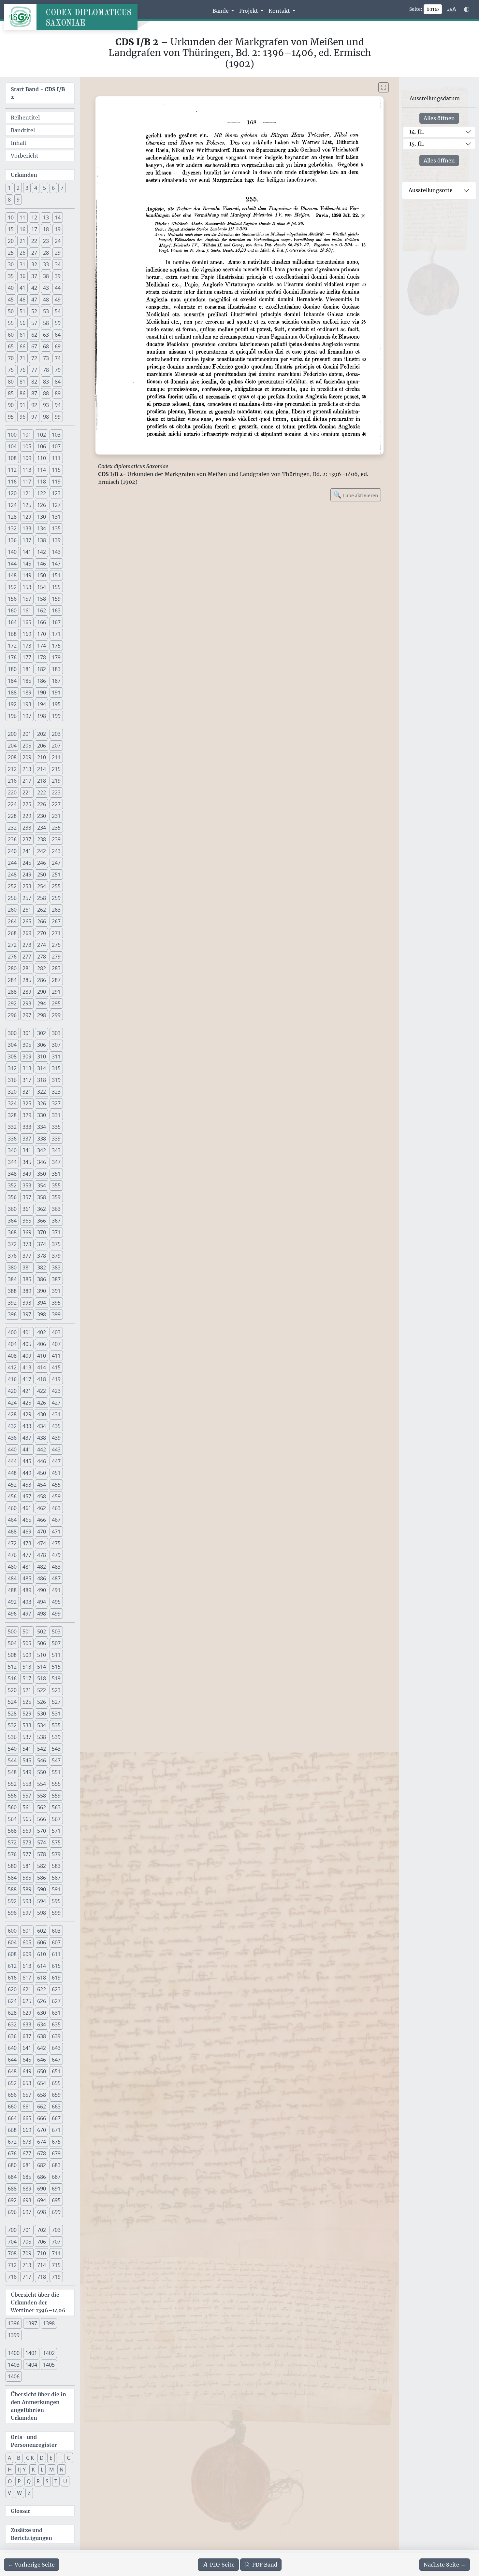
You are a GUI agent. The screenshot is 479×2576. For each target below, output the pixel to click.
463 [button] (56, 1508)
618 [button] (42, 1978)
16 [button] (22, 229)
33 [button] (46, 264)
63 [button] (46, 335)
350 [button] (42, 1174)
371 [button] (56, 1232)
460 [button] (12, 1508)
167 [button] (56, 622)
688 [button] (12, 2189)
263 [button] (56, 910)
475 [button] (56, 1543)
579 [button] (56, 1854)
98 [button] (46, 417)
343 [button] (56, 1150)
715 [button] (56, 2265)
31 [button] (22, 264)
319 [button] (56, 1080)
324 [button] (12, 1103)
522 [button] (42, 1690)
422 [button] (42, 1391)
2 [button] (18, 188)
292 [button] (12, 1003)
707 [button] (56, 2242)
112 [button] (12, 470)
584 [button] (12, 1878)
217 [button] (27, 781)
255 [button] (56, 886)
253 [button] (27, 886)
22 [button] (34, 241)
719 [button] (56, 2277)
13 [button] (46, 217)
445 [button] (27, 1461)
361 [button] (27, 1209)
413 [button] (27, 1367)
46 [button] (22, 300)
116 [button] (12, 482)
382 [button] (42, 1267)
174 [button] (42, 646)
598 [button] (42, 1913)
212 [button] (12, 769)
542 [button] (42, 1749)
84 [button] (58, 382)
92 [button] (34, 405)
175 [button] (56, 646)
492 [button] (12, 1602)
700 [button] (12, 2230)
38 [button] (46, 276)
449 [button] (27, 1473)
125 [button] (27, 505)
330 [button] (42, 1115)
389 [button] (27, 1291)
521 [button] (27, 1690)
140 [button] (12, 552)
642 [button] (42, 2048)
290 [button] (42, 992)
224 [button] (12, 804)
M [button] (51, 2470)
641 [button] (27, 2048)
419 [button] (56, 1379)
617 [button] (27, 1978)
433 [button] (27, 1426)
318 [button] (42, 1080)
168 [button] (12, 634)
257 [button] (27, 898)
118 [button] (42, 482)
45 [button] (11, 300)
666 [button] (42, 2118)
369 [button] (27, 1232)
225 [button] (27, 804)
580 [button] (12, 1866)
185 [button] (27, 681)
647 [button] (56, 2060)
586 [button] (42, 1878)
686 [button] (42, 2177)
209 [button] (27, 757)
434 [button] (42, 1426)
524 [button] (12, 1702)
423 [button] (56, 1391)
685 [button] (27, 2177)
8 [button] (9, 200)
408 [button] (12, 1356)
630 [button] (42, 2013)
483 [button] (56, 1567)
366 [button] (42, 1221)
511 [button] (56, 1655)
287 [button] (56, 980)
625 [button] (27, 2001)
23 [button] (46, 241)
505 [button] (27, 1643)
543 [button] (56, 1749)
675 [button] (56, 2142)
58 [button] (46, 323)
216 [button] (12, 781)
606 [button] (42, 1942)
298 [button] (42, 1015)
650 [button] (42, 2071)
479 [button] (56, 1555)
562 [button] (42, 1807)
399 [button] (56, 1314)
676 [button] (12, 2153)
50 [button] (11, 311)
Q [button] (29, 2481)
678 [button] (42, 2153)
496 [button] (12, 1614)
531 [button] (56, 1714)
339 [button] (56, 1139)
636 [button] (12, 2036)
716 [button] (12, 2277)
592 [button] (12, 1901)
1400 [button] (14, 2353)
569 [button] (27, 1831)
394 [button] (42, 1303)
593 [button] (27, 1901)
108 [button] (12, 458)
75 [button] (11, 370)
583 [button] (56, 1866)
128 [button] (12, 517)
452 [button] (12, 1485)
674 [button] (42, 2142)
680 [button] (12, 2165)
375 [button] (56, 1244)
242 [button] (42, 851)
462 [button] (42, 1508)
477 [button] (27, 1555)
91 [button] (22, 405)
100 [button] (12, 435)
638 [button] (42, 2036)
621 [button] (27, 1989)
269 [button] (27, 933)
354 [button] (42, 1185)
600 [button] (12, 1931)
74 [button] (58, 358)
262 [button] (42, 910)
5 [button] (44, 188)
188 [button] (12, 693)
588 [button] (12, 1889)
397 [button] (27, 1314)
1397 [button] (31, 2323)
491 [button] (56, 1590)
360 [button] (12, 1209)
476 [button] (12, 1555)
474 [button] (42, 1543)
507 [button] (56, 1643)
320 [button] (12, 1092)
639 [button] (56, 2036)
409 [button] (27, 1356)
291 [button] (56, 992)
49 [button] (58, 300)
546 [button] (42, 1760)
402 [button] (42, 1332)
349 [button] (27, 1174)
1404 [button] (31, 2365)
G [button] (69, 2458)
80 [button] (11, 382)
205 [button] (27, 746)
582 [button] (42, 1866)
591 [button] (56, 1889)
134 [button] (42, 528)
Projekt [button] (249, 11)
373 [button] (27, 1244)
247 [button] (56, 863)
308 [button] (12, 1057)
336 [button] (12, 1139)
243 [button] (56, 851)
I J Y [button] (22, 2470)
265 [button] (27, 921)
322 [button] (42, 1092)
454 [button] (42, 1485)
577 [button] (27, 1854)
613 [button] (27, 1966)
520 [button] (12, 1690)
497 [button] (27, 1614)
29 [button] (58, 253)
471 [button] (56, 1532)
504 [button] (12, 1643)
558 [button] (42, 1796)
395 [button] (56, 1303)
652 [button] (12, 2083)
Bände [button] (221, 11)
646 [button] (42, 2060)
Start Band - (38, 93)
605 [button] (27, 1942)
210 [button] (42, 757)
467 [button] (56, 1520)
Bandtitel (23, 130)
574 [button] (42, 1842)
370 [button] (42, 1232)
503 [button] (56, 1631)
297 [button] (27, 1015)
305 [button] (27, 1045)
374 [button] (42, 1244)
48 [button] (46, 300)
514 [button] (42, 1667)
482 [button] (42, 1567)
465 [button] (27, 1520)
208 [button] (12, 757)
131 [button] (56, 517)
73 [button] (46, 358)
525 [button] (27, 1702)
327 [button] (56, 1103)
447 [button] (56, 1461)
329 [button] (27, 1115)
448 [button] (12, 1473)
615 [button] (56, 1966)
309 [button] (27, 1057)
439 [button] (56, 1438)
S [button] (47, 2481)
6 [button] (53, 188)
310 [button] (42, 1057)
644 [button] (12, 2060)
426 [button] (42, 1403)
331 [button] (56, 1115)
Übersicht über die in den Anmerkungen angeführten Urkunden (38, 2406)
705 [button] (27, 2242)
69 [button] (58, 346)
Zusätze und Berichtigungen (31, 2534)
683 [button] (56, 2165)
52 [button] (34, 311)
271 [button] (56, 933)
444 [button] (12, 1461)
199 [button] (56, 716)
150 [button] (42, 575)
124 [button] (12, 505)
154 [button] (42, 587)
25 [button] (11, 253)
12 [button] (34, 217)
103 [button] (56, 435)
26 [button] (22, 253)
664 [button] (12, 2118)
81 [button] (22, 382)
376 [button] (12, 1256)
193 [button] (27, 704)
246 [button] (42, 863)
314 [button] (42, 1068)
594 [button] (42, 1901)
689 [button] (27, 2189)
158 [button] (42, 599)
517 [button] (27, 1678)
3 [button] (27, 188)
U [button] (65, 2481)
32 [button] (34, 264)
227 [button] (56, 804)
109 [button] (27, 458)
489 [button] (27, 1590)
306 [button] (42, 1045)
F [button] (60, 2458)
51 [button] (22, 311)
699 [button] (56, 2212)
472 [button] (12, 1543)
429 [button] (27, 1414)
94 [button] (58, 405)
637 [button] (27, 2036)
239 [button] (56, 839)
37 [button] (34, 276)
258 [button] (42, 898)
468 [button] (12, 1532)
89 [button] (58, 393)
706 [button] (42, 2242)
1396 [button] (14, 2323)
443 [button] (56, 1449)
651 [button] (56, 2071)
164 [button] (12, 622)
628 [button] (12, 2013)
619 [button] (56, 1978)
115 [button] (56, 470)
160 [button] (12, 610)
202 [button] (42, 734)
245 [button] (27, 863)
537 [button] (27, 1737)
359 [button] (56, 1197)
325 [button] (27, 1103)
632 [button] (12, 2024)
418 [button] (42, 1379)
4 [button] (36, 188)
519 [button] (56, 1678)
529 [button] (27, 1714)
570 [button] (42, 1831)
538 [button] (42, 1737)
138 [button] (42, 540)
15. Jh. (417, 144)
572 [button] (12, 1842)
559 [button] (56, 1796)
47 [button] (34, 300)
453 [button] (27, 1485)
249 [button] (27, 875)
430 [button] (42, 1414)
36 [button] (22, 276)
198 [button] (42, 716)
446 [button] (42, 1461)
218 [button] (42, 781)
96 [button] (22, 417)
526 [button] (42, 1702)
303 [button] (56, 1033)
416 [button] (12, 1379)
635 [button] (56, 2024)
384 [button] (12, 1279)
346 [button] (42, 1162)
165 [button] (27, 622)
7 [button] (62, 188)
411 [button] (56, 1356)
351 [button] (56, 1174)
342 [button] (42, 1150)
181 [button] (27, 669)
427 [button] (56, 1403)
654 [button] (42, 2083)
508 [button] (12, 1655)
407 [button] (56, 1344)
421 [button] (27, 1391)
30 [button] (11, 264)
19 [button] (58, 229)
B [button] (19, 2458)
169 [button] (27, 634)
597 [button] (27, 1913)
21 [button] (22, 241)
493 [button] (27, 1602)
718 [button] (42, 2277)
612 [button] (12, 1966)
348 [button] (12, 1174)
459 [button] (56, 1496)
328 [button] (12, 1115)
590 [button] (42, 1889)
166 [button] (42, 622)
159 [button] (56, 599)
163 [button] (56, 610)
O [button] (10, 2481)
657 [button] (27, 2095)
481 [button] (27, 1567)
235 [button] (56, 828)
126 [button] (42, 505)
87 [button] (34, 393)
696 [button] (12, 2212)
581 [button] (27, 1866)
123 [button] (56, 493)
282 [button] (42, 968)
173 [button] (27, 646)
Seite (222, 2565)
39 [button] (58, 276)
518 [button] (42, 1678)
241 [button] (27, 851)
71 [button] (22, 358)
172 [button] (12, 646)
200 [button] (12, 734)
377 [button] (27, 1256)
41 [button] (22, 288)
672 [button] (12, 2142)
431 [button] (56, 1414)
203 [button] (56, 734)
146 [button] (42, 564)
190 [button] (42, 693)
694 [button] (42, 2200)
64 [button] (58, 335)
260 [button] (12, 910)
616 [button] (12, 1978)
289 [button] (27, 992)
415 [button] (56, 1367)
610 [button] (42, 1954)
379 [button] (56, 1256)
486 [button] (42, 1578)
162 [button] (42, 610)
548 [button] (12, 1772)
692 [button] (12, 2200)
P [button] (19, 2481)
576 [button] (12, 1854)
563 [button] (56, 1807)
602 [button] (42, 1931)
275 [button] (56, 945)
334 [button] (42, 1127)
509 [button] (27, 1655)
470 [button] (42, 1532)
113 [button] (27, 470)
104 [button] (12, 446)
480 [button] (12, 1567)
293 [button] (27, 1003)
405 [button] (27, 1344)
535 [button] (56, 1725)
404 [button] (12, 1344)
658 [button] (42, 2095)
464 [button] (12, 1520)
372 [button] (12, 1244)
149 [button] (27, 575)
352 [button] (12, 1185)
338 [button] (42, 1139)
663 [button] (56, 2107)
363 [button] (56, 1209)
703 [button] (56, 2230)
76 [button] (22, 370)
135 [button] (56, 528)
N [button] (62, 2470)
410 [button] (42, 1356)
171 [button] (56, 634)
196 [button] (12, 716)
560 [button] (12, 1807)
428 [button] (12, 1414)
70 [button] (11, 358)
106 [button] (42, 446)
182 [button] (42, 669)
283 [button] (56, 968)
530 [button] (42, 1714)
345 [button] (27, 1162)
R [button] (38, 2481)
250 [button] (42, 875)
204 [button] (12, 746)
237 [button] (27, 839)
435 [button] (56, 1426)
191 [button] (56, 693)
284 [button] (12, 980)
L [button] (42, 2470)
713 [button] (27, 2265)
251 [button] (56, 875)
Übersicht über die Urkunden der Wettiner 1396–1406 (38, 2303)
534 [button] (42, 1725)
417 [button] (27, 1379)
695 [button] (56, 2200)
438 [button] (42, 1438)
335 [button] (56, 1127)
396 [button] (12, 1314)
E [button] (51, 2458)
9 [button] (18, 200)
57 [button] (34, 323)
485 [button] (27, 1578)
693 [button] (27, 2200)
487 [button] (56, 1578)
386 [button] (42, 1279)
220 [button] (12, 792)
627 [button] (56, 2001)
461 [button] (27, 1508)
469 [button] (27, 1532)
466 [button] (42, 1520)
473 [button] (27, 1543)
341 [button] (27, 1150)
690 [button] (42, 2189)
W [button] (19, 2493)
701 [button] (27, 2230)
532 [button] (12, 1725)
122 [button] (42, 493)
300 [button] (12, 1033)
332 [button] (12, 1127)
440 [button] (12, 1449)
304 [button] (12, 1045)
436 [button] (12, 1438)
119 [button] (56, 482)
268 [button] (12, 933)
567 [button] (56, 1819)
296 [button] (12, 1015)
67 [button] (34, 346)
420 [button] (12, 1391)
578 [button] (42, 1854)
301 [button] (27, 1033)
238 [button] (42, 839)
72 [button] (34, 358)
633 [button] (27, 2024)
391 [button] (56, 1291)
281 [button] (27, 968)
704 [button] (12, 2242)
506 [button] (42, 1643)
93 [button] (46, 405)
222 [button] (42, 792)
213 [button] (27, 769)
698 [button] (42, 2212)
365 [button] (27, 1221)
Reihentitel (25, 118)
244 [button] (12, 863)
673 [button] (27, 2142)
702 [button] (42, 2230)
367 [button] (56, 1221)
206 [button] (42, 746)
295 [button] (56, 1003)
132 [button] (12, 528)
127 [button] (56, 505)
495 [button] (56, 1602)
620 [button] (12, 1989)
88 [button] (46, 393)
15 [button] (11, 229)
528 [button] (12, 1714)
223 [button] (56, 792)
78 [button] (46, 370)
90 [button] (11, 405)
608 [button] (12, 1954)
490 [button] (42, 1590)
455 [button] (56, 1485)
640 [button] (12, 2048)
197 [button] (27, 716)
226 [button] (42, 804)
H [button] (10, 2470)
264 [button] (12, 921)
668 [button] (12, 2130)
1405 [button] (49, 2365)
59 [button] (58, 323)
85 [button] (11, 393)
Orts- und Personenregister (34, 2441)
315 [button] (56, 1068)
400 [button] (12, 1332)
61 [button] (22, 335)
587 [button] (56, 1878)
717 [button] (27, 2277)
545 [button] (27, 1760)
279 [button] (56, 957)
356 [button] (12, 1197)
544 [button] (12, 1760)
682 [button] (42, 2165)
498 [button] (42, 1614)
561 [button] (27, 1807)
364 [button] (12, 1221)
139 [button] (56, 540)
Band (265, 2565)
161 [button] (27, 610)
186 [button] (42, 681)
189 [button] (27, 693)
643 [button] (56, 2048)
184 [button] (12, 681)
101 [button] (27, 435)
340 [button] (12, 1150)
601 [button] (27, 1931)
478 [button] (42, 1555)
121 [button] (27, 493)
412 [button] (12, 1367)
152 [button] (12, 587)
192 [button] (12, 704)
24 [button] (58, 241)
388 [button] (12, 1291)
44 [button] (58, 288)
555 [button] (56, 1784)
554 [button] (42, 1784)
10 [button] (11, 217)
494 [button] (42, 1602)
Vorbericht (25, 156)
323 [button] (56, 1092)
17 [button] (34, 229)
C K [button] (30, 2458)
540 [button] (12, 1749)
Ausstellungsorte (431, 190)
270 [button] (42, 933)
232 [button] (12, 828)
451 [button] (56, 1473)
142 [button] (42, 552)
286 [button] (42, 980)
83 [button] (46, 382)
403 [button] (56, 1332)
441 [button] (27, 1449)
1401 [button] (31, 2353)
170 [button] (42, 634)
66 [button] (22, 346)
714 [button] (42, 2265)
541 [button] (27, 1749)
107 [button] (56, 446)
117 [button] (27, 482)
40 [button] (11, 288)
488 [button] (12, 1590)
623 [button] (56, 1989)
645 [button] (27, 2060)
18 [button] (46, 229)
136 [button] (12, 540)
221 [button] (27, 792)
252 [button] (12, 886)
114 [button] (42, 470)
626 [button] (42, 2001)
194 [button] (42, 704)
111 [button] (56, 458)
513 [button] (27, 1667)
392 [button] (12, 1303)
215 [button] (56, 769)
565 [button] (27, 1819)
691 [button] (56, 2189)
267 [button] (56, 921)
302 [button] (42, 1033)
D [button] (42, 2458)
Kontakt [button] (280, 11)
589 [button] (27, 1889)
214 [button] (42, 769)
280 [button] (12, 968)
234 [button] (42, 828)
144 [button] (12, 564)
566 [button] (42, 1819)
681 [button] (27, 2165)
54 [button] (58, 311)
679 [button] (56, 2153)
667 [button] (56, 2118)
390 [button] (42, 1291)
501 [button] (27, 1631)
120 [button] (12, 493)
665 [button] (27, 2118)
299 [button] (56, 1015)
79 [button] (58, 370)
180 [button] (12, 669)
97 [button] (34, 417)
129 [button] (27, 517)
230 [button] (42, 816)
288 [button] (12, 992)
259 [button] (56, 898)
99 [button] (58, 417)
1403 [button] (14, 2365)
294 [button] (42, 1003)
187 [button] (56, 681)
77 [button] (34, 370)
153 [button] (27, 587)
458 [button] (42, 1496)
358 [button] (42, 1197)
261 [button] (27, 910)
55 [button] (11, 323)
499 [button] (56, 1614)
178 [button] (42, 657)
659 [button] (56, 2095)
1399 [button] (14, 2335)
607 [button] (56, 1942)
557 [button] (27, 1796)
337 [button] (27, 1139)
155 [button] (56, 587)
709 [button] (27, 2253)
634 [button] (42, 2024)
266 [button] (42, 921)
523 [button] (56, 1690)
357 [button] (27, 1197)
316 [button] (12, 1080)
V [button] (9, 2493)
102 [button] (42, 435)
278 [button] (42, 957)
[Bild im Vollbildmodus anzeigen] (384, 87)
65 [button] (11, 346)
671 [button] (56, 2130)
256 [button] (12, 898)
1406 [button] (14, 2376)
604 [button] (12, 1942)
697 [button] (27, 2212)
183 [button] (56, 669)
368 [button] (12, 1232)
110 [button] (42, 458)
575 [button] (56, 1842)
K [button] (33, 2470)
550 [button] (42, 1772)
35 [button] (11, 276)
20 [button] (11, 241)
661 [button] (27, 2107)
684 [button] (12, 2177)
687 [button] (56, 2177)
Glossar (21, 2511)
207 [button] (56, 746)
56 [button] (22, 323)
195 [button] (56, 704)
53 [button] (46, 311)
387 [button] (56, 1279)
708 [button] (12, 2253)
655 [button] (56, 2083)
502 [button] (42, 1631)
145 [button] (27, 564)
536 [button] (12, 1737)
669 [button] (27, 2130)
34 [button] (58, 264)
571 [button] (56, 1831)
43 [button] (46, 288)
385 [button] (27, 1279)
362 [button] (42, 1209)
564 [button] (12, 1819)
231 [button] (56, 816)
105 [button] (27, 446)
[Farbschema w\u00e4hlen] (467, 9)
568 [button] (12, 1831)
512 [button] (12, 1667)
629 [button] (27, 2013)
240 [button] (12, 851)
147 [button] (56, 564)
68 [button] (46, 346)
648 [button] (12, 2071)
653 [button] (27, 2083)
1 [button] (9, 188)
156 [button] (12, 599)
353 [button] (27, 1185)
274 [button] (42, 945)
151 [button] (56, 575)
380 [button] (12, 1267)
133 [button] (27, 528)
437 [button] (27, 1438)
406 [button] (42, 1344)
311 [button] (56, 1057)
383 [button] (56, 1267)
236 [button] (12, 839)
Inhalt (19, 143)
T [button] (56, 2481)
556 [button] (12, 1796)
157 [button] (27, 599)
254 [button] (42, 886)
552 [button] (12, 1784)
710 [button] (42, 2253)
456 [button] (12, 1496)
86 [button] (22, 393)
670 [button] (42, 2130)
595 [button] (56, 1901)
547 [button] (56, 1760)
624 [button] (12, 2001)
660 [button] (12, 2107)
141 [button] (27, 552)
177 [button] (27, 657)
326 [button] (42, 1103)
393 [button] (27, 1303)
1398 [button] (49, 2323)
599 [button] (56, 1913)
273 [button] (27, 945)
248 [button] (12, 875)
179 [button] (56, 657)
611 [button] (56, 1954)
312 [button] (12, 1068)
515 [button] (56, 1667)
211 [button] (56, 757)
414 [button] (42, 1367)
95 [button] (11, 417)
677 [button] (27, 2153)
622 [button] (42, 1989)
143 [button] (56, 552)
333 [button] (27, 1127)
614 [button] (42, 1966)
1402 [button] (49, 2353)
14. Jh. (417, 132)
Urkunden (24, 175)
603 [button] (56, 1931)
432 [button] (12, 1426)
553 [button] (27, 1784)
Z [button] (29, 2493)
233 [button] (27, 828)
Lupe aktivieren (356, 495)
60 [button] (11, 335)
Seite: (416, 9)
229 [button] (27, 816)
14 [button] (58, 217)
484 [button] (12, 1578)
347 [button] (56, 1162)
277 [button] (27, 957)
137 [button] (27, 540)
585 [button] (27, 1878)
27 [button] (34, 253)
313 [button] (27, 1068)
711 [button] (56, 2253)
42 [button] (34, 288)
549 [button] (27, 1772)
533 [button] (27, 1725)
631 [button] (56, 2013)
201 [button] (27, 734)
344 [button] (12, 1162)
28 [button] (46, 253)
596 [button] (12, 1913)
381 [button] (27, 1267)
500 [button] (12, 1631)
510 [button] (42, 1655)
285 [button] (27, 980)
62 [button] (34, 335)
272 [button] (12, 945)
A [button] (9, 2458)
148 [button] (12, 575)
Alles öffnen (439, 118)
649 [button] (27, 2071)
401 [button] (27, 1332)
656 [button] (12, 2095)
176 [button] (12, 657)
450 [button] (42, 1473)
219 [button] (56, 781)
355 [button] (56, 1185)
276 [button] (12, 957)
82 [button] (34, 382)
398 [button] (42, 1314)
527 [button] (56, 1702)
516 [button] (12, 1678)
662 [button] (42, 2107)
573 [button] (27, 1842)
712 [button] (12, 2265)
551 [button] (56, 1772)
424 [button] (12, 1403)
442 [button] (42, 1449)
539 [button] (56, 1737)
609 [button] (27, 1954)
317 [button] (27, 1080)
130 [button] (42, 517)
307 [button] (56, 1045)
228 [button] (12, 816)
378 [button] (42, 1256)
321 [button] (27, 1092)
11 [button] (22, 217)
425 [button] (27, 1403)
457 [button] (27, 1496)
